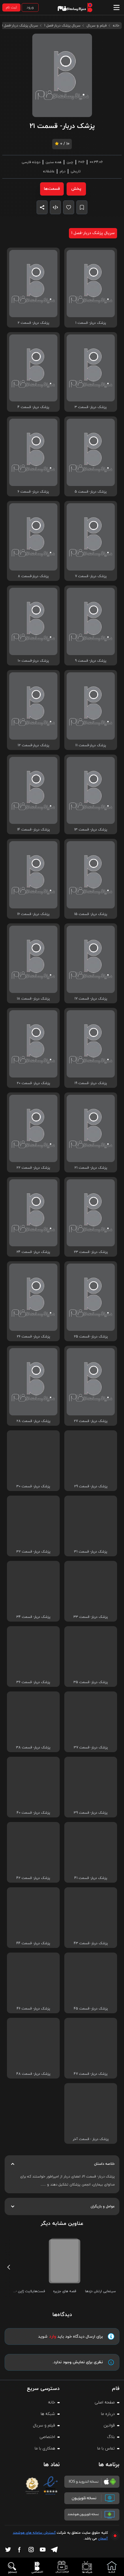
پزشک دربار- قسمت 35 (91, 1682)
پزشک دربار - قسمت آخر (91, 2139)
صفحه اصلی (105, 2402)
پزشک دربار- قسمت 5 (91, 492)
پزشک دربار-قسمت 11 (91, 745)
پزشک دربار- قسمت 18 (33, 999)
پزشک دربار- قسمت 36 (33, 1682)
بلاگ (111, 2437)
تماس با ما (106, 2448)
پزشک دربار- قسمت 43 (91, 1943)
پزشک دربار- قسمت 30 (33, 1486)
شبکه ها (48, 2414)
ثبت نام (11, 7)
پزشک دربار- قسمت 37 (91, 1748)
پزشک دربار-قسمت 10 (33, 661)
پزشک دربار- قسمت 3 (91, 407)
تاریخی (76, 171)
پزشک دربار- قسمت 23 (91, 1252)
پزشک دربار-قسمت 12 (33, 745)
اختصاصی (47, 2437)
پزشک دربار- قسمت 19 (91, 1083)
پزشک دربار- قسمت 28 (33, 1421)
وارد (53, 2336)
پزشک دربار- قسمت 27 (91, 1421)
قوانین (109, 2425)
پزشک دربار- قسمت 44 (33, 1943)
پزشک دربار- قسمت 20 (33, 1083)
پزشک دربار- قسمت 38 (33, 1748)
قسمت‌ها (52, 189)
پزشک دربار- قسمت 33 (91, 1617)
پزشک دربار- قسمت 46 (33, 2009)
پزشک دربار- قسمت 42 (33, 1878)
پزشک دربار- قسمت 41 (91, 1878)
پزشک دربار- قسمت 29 (91, 1486)
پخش (76, 189)
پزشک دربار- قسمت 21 (91, 1168)
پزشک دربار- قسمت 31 (91, 1552)
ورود (30, 7)
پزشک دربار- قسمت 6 (33, 492)
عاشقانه (49, 171)
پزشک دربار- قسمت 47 (91, 2074)
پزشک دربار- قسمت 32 (33, 1552)
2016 (81, 162)
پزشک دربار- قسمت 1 (91, 323)
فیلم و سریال (97, 26)
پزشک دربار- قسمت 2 (33, 323)
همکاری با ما (45, 2448)
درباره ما (108, 2414)
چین (70, 162)
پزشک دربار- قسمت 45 (91, 2009)
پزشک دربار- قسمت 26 (33, 1337)
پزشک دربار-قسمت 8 (33, 576)
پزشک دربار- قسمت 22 (33, 1168)
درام (63, 171)
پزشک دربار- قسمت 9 (91, 661)
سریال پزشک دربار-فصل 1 (62, 26)
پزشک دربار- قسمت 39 (91, 1813)
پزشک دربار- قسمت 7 (91, 576)
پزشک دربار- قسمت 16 (33, 914)
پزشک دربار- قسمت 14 (33, 830)
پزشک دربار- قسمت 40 (33, 1813)
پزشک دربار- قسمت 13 (91, 830)
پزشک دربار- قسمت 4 (33, 407)
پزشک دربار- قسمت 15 (91, 914)
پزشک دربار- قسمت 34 (33, 1617)
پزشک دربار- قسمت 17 (91, 999)
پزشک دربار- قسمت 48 (33, 2074)
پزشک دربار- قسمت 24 (33, 1252)
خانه (116, 26)
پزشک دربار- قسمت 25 (91, 1337)
